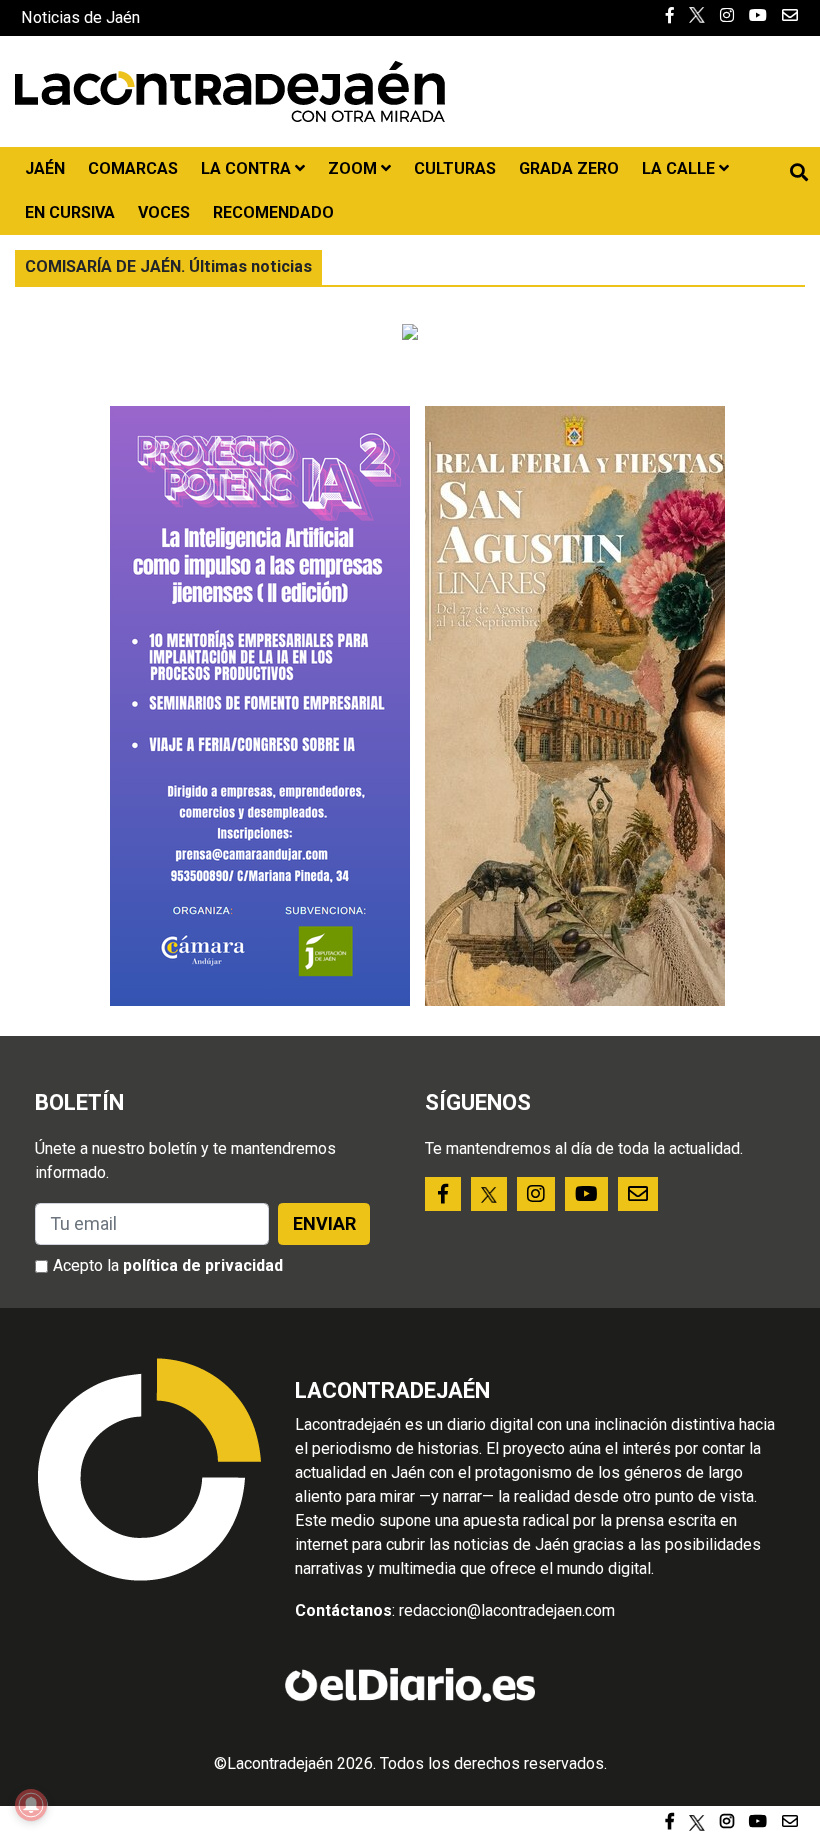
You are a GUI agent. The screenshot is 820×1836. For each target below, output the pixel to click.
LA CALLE (680, 168)
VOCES (164, 212)
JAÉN (45, 168)
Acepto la (168, 1265)
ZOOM (354, 168)
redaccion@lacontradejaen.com (507, 1610)
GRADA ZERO (569, 168)
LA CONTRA (248, 168)
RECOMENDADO (273, 212)
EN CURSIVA (70, 212)
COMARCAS (133, 168)
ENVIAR (324, 1223)
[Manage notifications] (31, 1805)
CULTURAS (455, 168)
